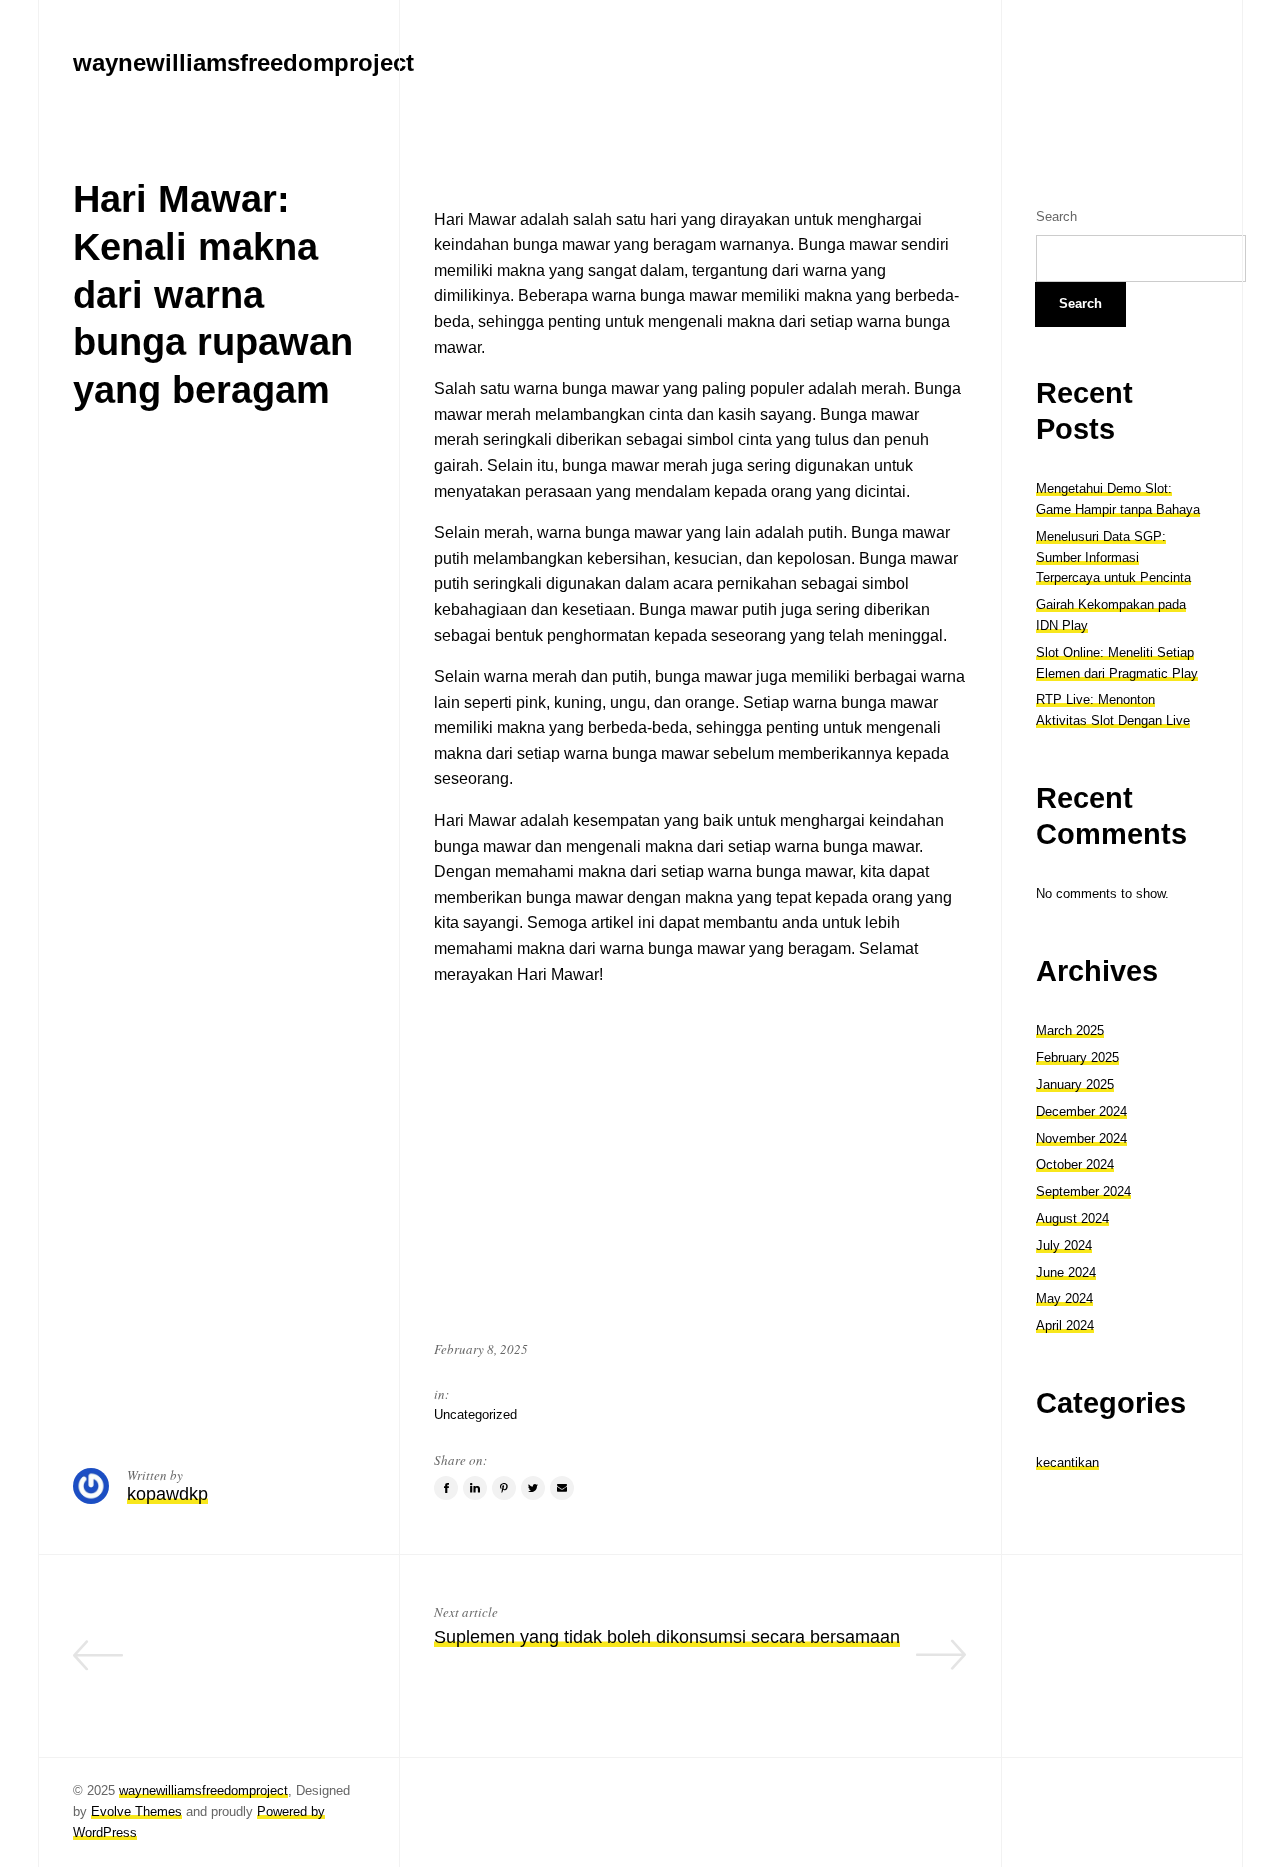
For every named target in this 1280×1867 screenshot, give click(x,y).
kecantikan (1067, 1462)
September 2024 (1083, 1191)
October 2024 (1075, 1164)
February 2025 (1077, 1057)
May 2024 (1064, 1298)
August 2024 (1072, 1218)
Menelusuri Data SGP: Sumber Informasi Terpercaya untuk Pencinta (1113, 557)
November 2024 (1081, 1138)
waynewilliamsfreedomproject (203, 1790)
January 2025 (1075, 1084)
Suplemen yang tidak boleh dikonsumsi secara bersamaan (667, 1637)
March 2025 (1070, 1030)
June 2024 (1066, 1272)
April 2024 (1065, 1325)
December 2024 (1081, 1111)
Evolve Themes (136, 1811)
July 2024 (1064, 1245)
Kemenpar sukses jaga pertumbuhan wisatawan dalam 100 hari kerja (222, 1666)
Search (1056, 216)
